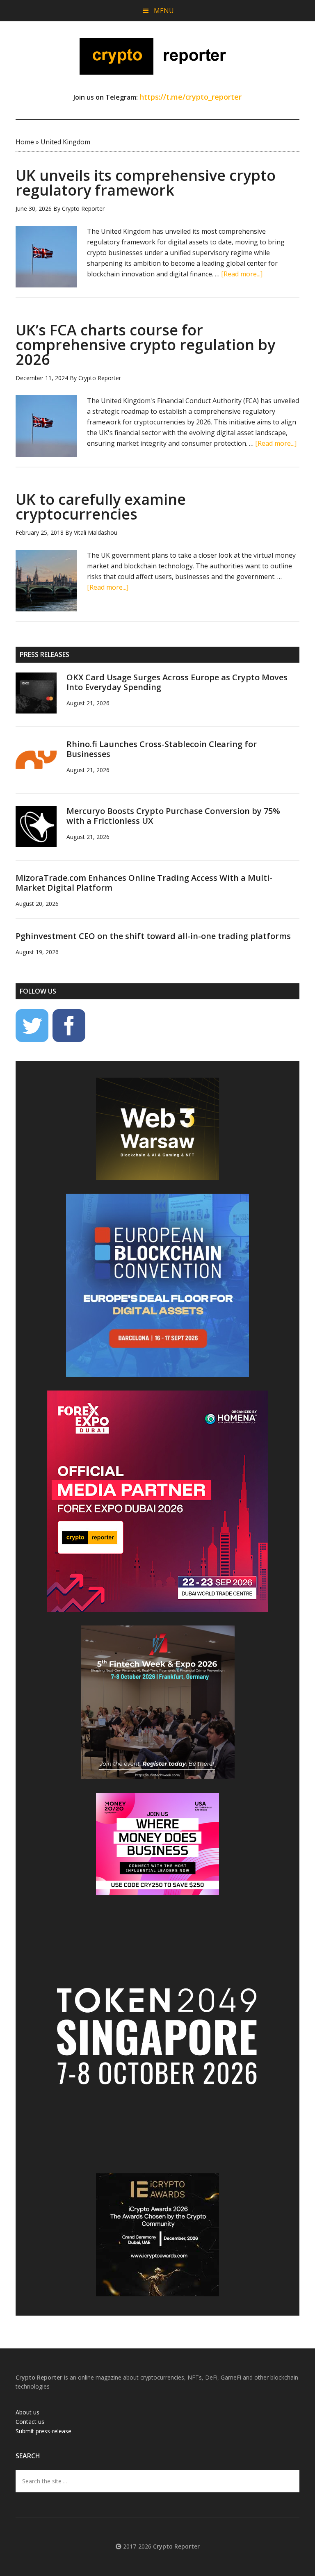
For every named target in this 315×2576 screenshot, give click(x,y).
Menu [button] (164, 11)
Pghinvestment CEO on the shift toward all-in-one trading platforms (153, 936)
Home (25, 142)
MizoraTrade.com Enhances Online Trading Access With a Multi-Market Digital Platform (144, 883)
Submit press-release (43, 2431)
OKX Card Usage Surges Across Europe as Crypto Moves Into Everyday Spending (177, 682)
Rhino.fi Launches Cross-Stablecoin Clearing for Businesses (162, 749)
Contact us (30, 2422)
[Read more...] (242, 274)
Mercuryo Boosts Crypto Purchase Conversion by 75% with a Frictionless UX (173, 816)
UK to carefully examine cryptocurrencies (101, 507)
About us (27, 2412)
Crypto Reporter (157, 56)
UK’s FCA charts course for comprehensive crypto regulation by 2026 (145, 345)
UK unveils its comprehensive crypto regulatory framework (146, 183)
